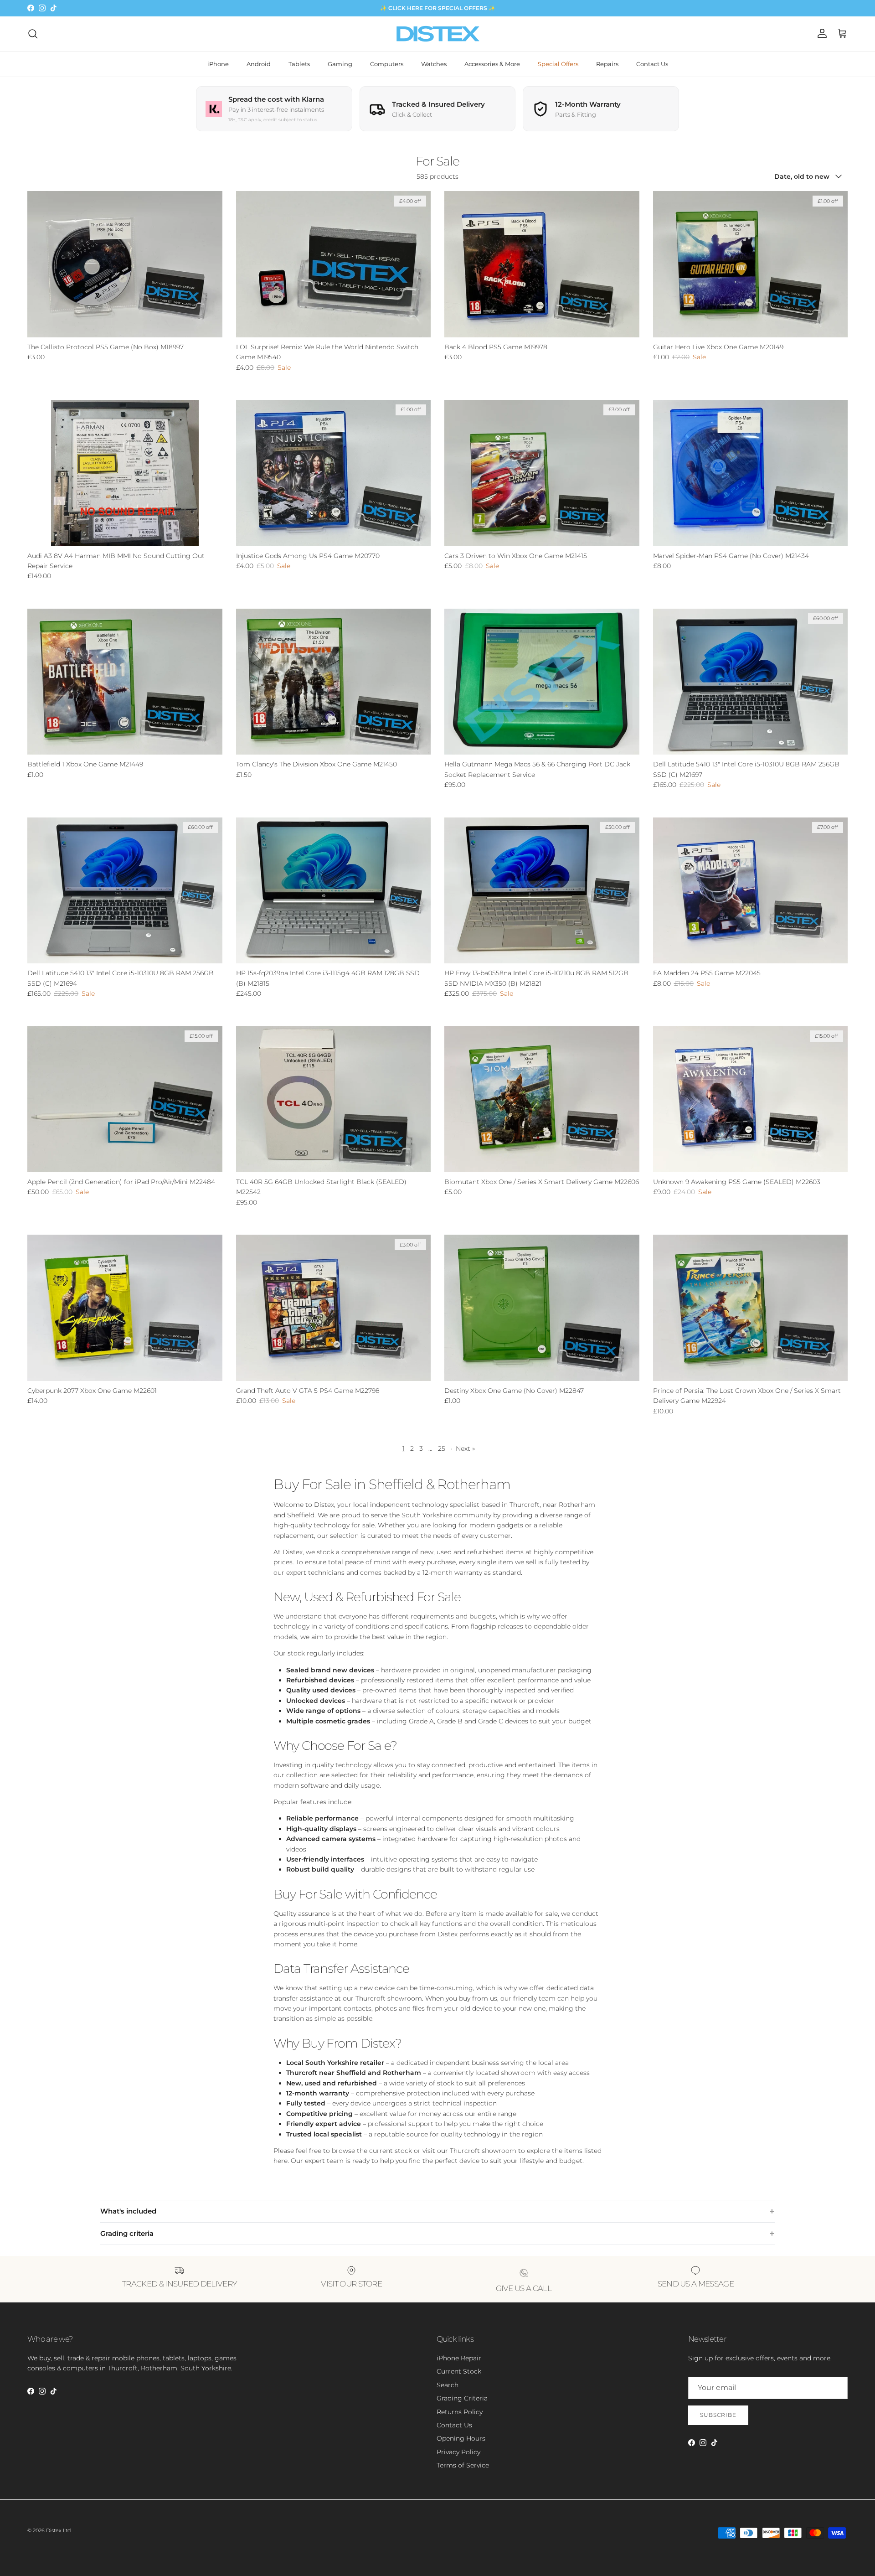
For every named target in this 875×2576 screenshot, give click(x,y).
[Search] (33, 34)
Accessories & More (492, 64)
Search (448, 2385)
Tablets (299, 64)
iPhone (218, 64)
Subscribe (718, 2415)
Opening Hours (461, 2438)
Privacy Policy (458, 2452)
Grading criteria (127, 2233)
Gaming (340, 64)
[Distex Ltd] (438, 34)
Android (259, 64)
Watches (434, 64)
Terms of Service (463, 2465)
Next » (465, 1448)
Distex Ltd (58, 2530)
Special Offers (558, 64)
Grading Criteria (462, 2398)
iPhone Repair (459, 2358)
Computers (387, 64)
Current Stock (459, 2371)
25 (442, 1448)
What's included (128, 2211)
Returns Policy (460, 2412)
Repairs (607, 64)
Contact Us (652, 64)
